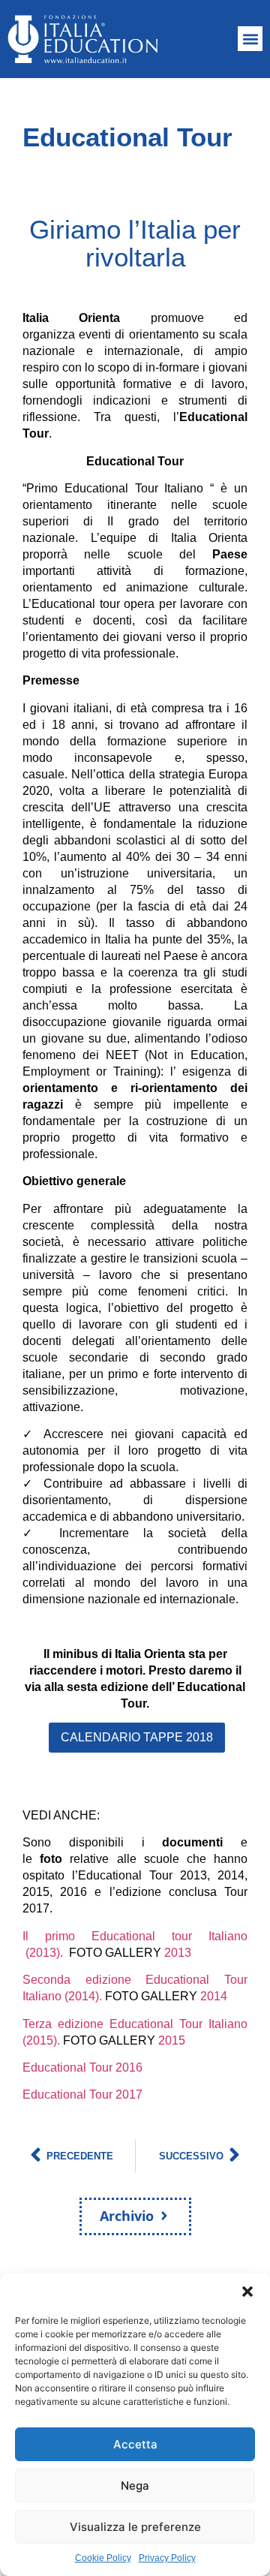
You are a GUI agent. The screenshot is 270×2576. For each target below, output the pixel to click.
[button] (247, 2292)
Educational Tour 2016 (82, 2067)
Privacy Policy (167, 2558)
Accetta (135, 2444)
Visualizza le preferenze (135, 2527)
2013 (178, 1953)
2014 (214, 1996)
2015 (172, 2040)
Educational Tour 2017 (82, 2095)
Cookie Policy (103, 2558)
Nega (135, 2486)
